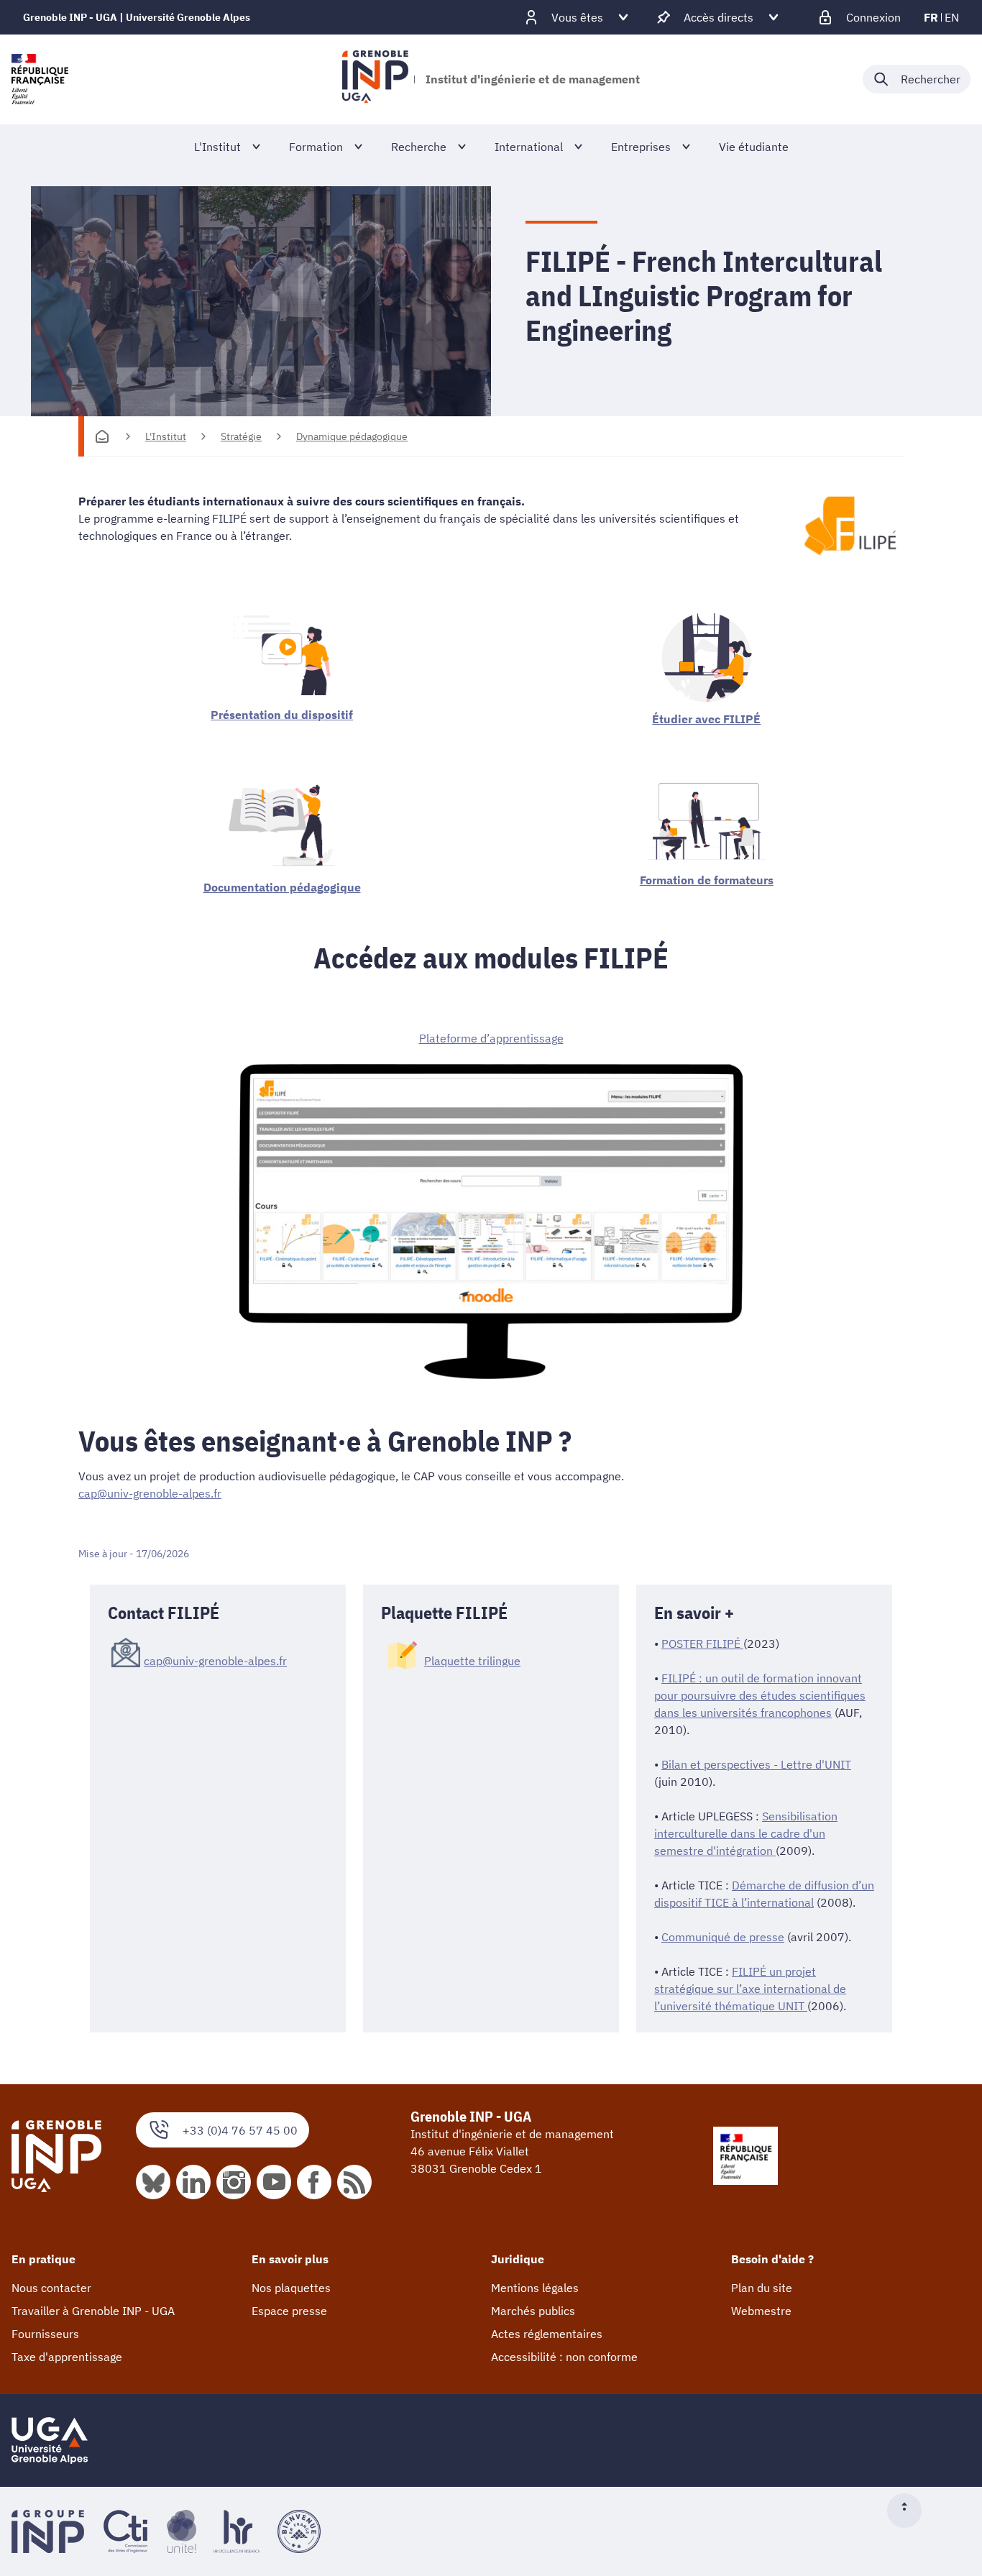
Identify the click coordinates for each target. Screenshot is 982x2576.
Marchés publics (533, 2311)
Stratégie (241, 436)
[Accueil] (102, 436)
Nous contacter (51, 2288)
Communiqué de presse (723, 1937)
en (952, 17)
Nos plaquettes (291, 2288)
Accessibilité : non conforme (564, 2357)
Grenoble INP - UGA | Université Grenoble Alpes (137, 17)
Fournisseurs (45, 2334)
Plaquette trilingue (472, 1661)
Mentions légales (535, 2288)
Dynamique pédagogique (352, 436)
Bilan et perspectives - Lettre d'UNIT (756, 1764)
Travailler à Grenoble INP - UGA (93, 2311)
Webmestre (761, 2311)
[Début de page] (910, 2511)
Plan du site (762, 2288)
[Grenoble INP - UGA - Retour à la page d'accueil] (375, 79)
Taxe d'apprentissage (67, 2357)
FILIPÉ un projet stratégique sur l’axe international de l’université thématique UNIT (750, 1989)
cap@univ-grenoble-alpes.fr (150, 1493)
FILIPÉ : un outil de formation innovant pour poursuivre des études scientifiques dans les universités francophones (760, 1695)
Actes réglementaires (547, 2334)
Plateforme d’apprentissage (491, 1038)
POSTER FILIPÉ (702, 1644)
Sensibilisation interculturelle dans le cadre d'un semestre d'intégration (746, 1833)
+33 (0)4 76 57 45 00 (240, 2130)
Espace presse (289, 2311)
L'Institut (166, 436)
